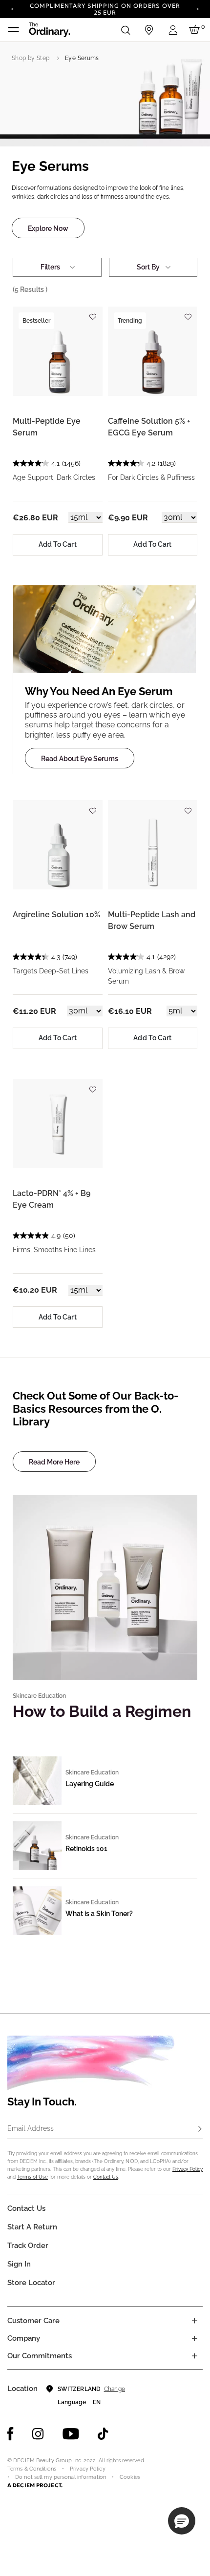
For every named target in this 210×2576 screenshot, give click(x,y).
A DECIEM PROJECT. (35, 2485)
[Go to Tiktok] (103, 2434)
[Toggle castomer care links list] (194, 2321)
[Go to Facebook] (10, 2434)
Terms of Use (32, 2177)
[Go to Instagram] (38, 2434)
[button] (182, 2521)
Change (115, 2389)
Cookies (130, 2477)
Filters (50, 267)
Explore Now (48, 228)
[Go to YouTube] (71, 2434)
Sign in (19, 2264)
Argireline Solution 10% (56, 915)
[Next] (198, 8)
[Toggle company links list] (194, 2338)
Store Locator (31, 2283)
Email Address (31, 2128)
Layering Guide (90, 1784)
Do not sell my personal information (61, 2477)
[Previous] (12, 8)
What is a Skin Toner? (99, 1914)
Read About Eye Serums (80, 759)
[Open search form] (126, 30)
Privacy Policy (188, 2169)
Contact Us (106, 2177)
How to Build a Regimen (102, 1711)
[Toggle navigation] (14, 30)
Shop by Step (31, 58)
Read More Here (54, 1462)
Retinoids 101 (86, 1849)
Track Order (28, 2246)
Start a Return (32, 2227)
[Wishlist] (93, 313)
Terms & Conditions (32, 2469)
